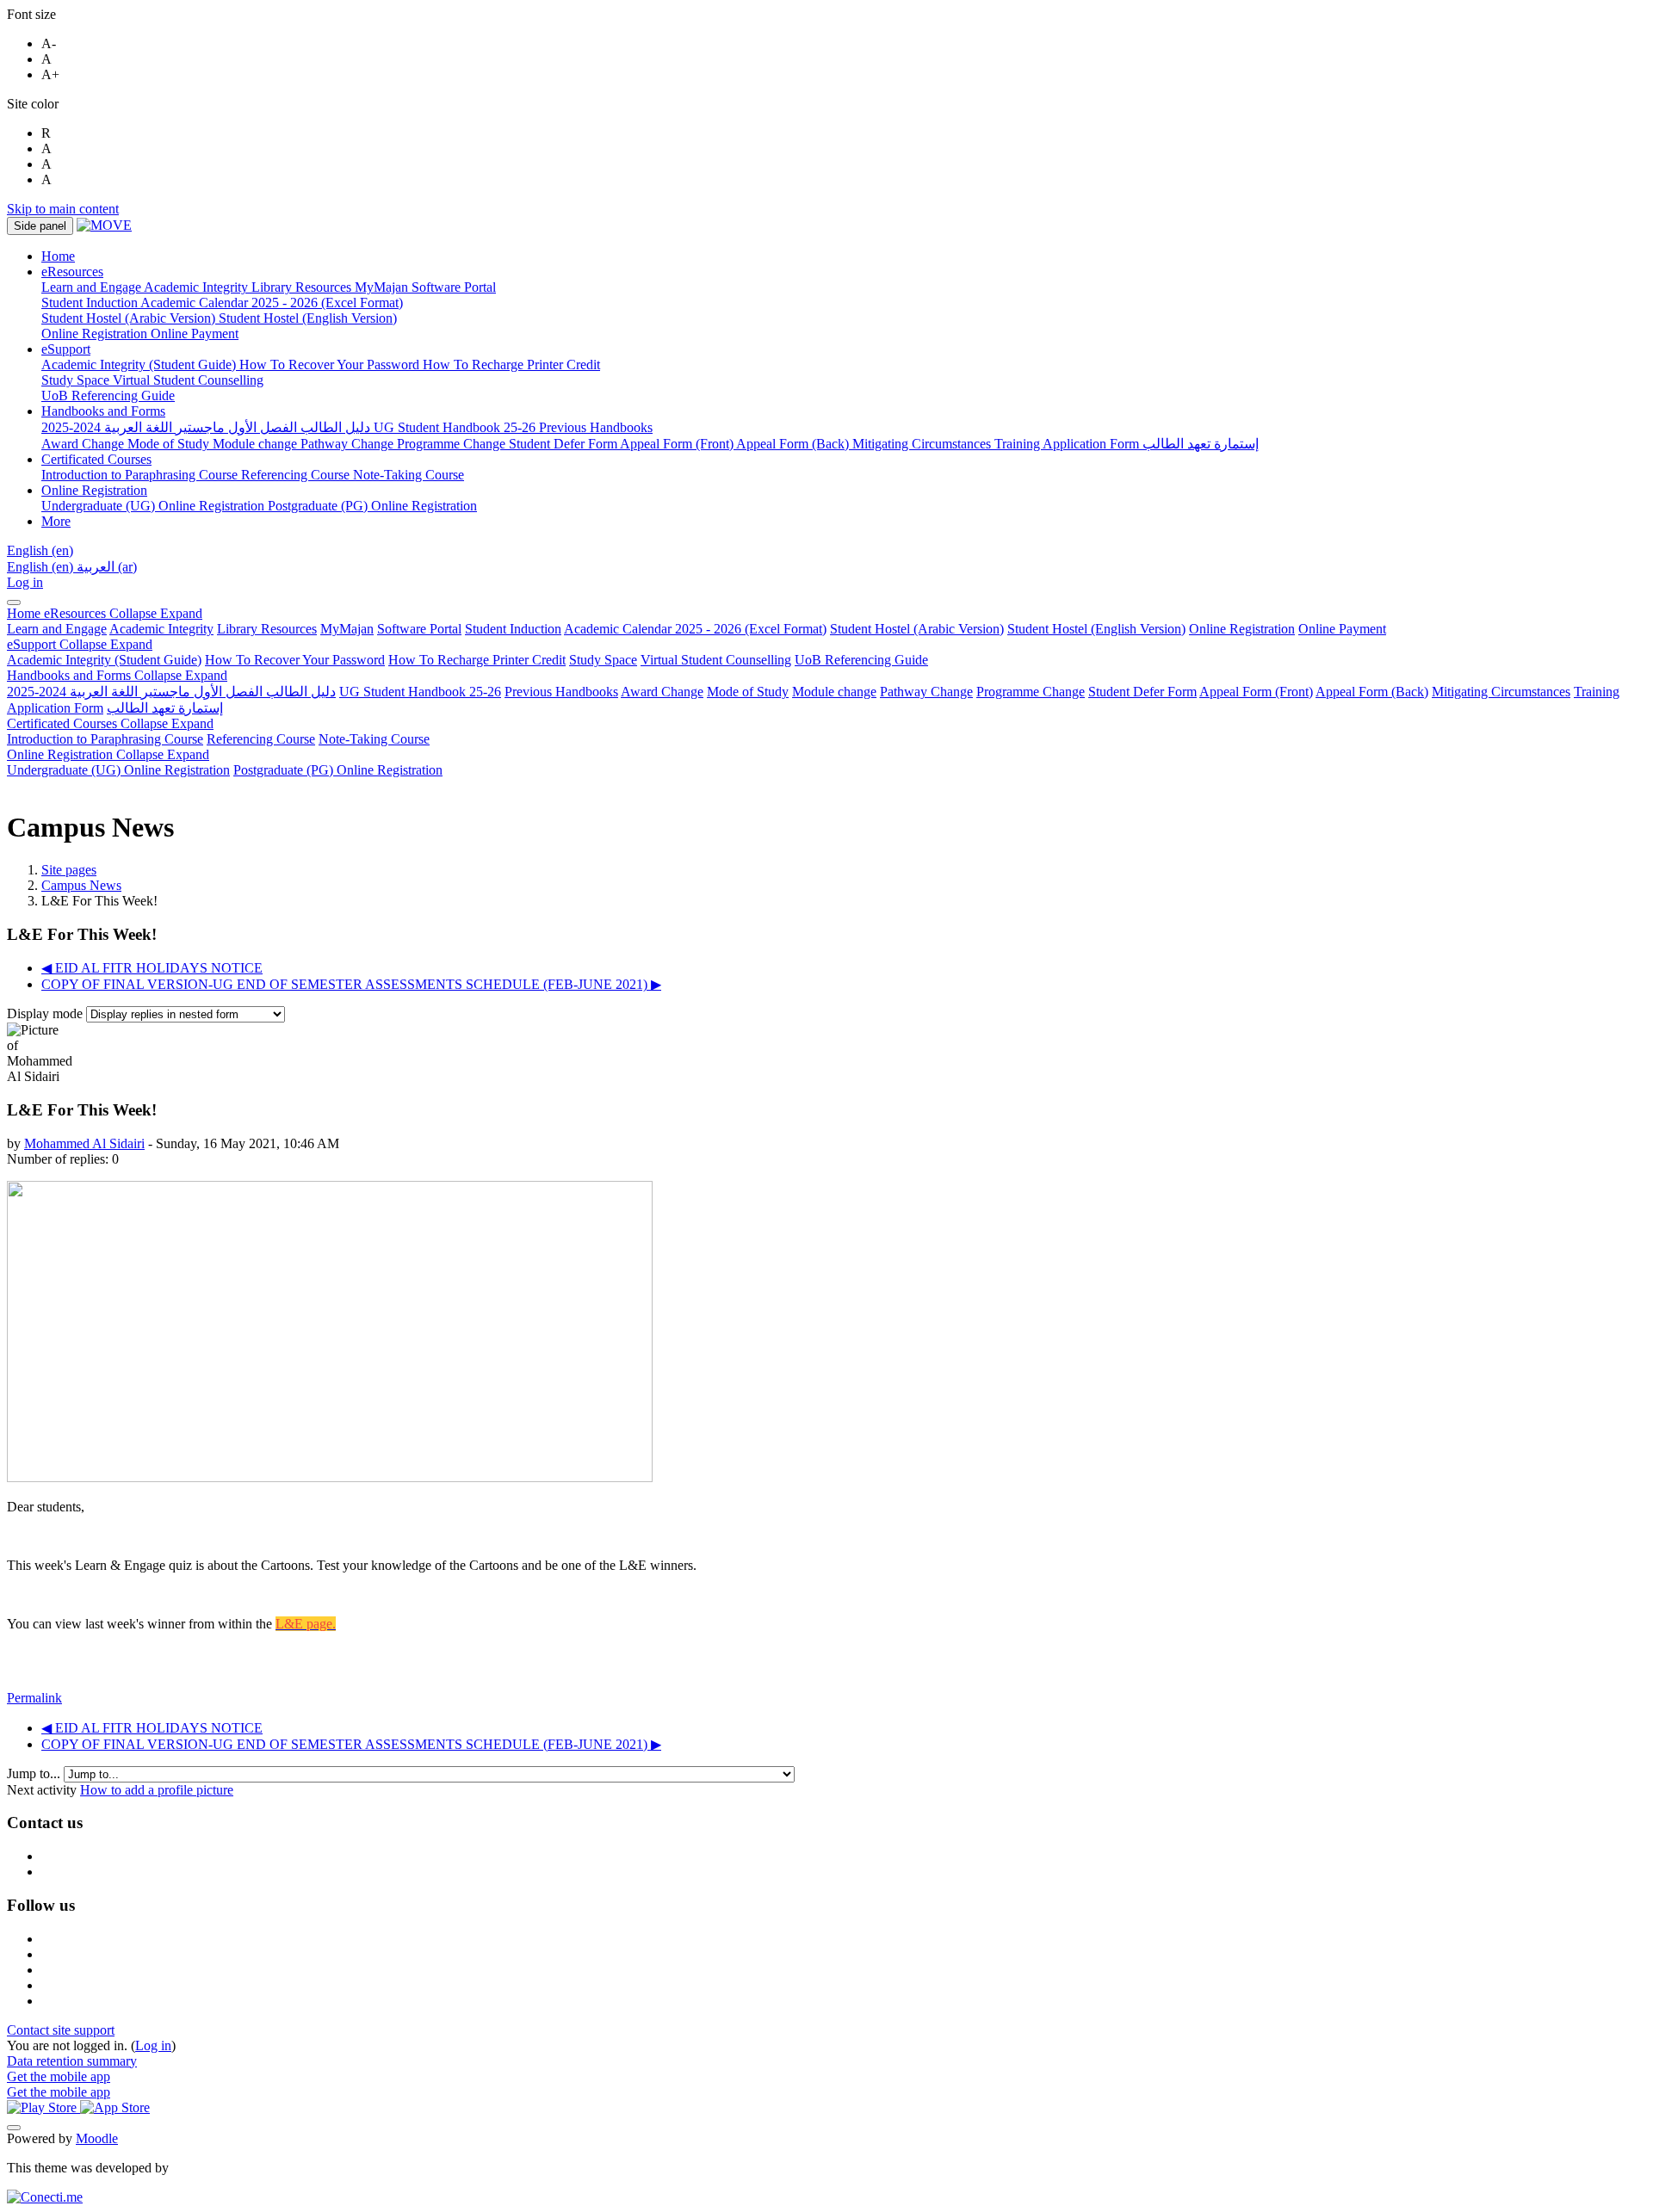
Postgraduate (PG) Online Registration (338, 770)
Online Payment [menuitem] (195, 334)
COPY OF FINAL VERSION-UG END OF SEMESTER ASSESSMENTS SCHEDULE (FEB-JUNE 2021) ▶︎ (351, 984)
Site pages (69, 870)
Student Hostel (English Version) (1096, 629)
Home (25, 613)
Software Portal (419, 629)
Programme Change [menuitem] (453, 444)
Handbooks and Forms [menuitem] (103, 411)
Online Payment (1342, 629)
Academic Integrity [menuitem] (198, 287)
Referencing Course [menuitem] (297, 475)
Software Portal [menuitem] (454, 287)
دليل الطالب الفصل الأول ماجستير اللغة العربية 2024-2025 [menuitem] (207, 427)
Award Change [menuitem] (84, 444)
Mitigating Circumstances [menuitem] (923, 444)
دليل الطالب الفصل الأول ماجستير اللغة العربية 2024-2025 (171, 692)
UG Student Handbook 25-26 (420, 692)
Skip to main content (63, 209)
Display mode (46, 1013)
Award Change (662, 692)
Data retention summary (72, 2061)
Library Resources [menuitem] (303, 287)
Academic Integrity (161, 629)
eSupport (80, 644)
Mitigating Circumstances (1501, 692)
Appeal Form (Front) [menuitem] (678, 444)
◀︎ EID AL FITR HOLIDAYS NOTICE (152, 968)
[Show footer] (14, 2128)
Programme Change (1031, 692)
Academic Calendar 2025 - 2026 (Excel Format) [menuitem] (272, 303)
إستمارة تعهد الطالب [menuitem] (1201, 444)
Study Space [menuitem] (77, 380)
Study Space (603, 660)
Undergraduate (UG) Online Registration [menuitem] (155, 506)
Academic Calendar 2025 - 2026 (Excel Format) (695, 629)
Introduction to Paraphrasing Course (105, 739)
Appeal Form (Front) (1256, 692)
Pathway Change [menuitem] (349, 444)
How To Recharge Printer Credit (477, 660)
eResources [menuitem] (72, 272)
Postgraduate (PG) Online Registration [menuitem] (372, 506)
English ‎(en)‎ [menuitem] (42, 567)
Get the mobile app (59, 2076)
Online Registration (1242, 629)
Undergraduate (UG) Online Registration (118, 770)
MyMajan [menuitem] (383, 287)
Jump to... (35, 1773)
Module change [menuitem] (257, 444)
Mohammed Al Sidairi (84, 1143)
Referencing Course (261, 739)
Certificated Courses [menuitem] (96, 459)
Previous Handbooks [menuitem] (596, 427)
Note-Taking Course (374, 739)
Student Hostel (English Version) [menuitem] (308, 318)
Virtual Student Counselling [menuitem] (188, 380)
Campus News (81, 885)
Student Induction (513, 629)
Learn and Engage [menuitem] (93, 287)
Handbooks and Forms (117, 675)
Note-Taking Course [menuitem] (409, 475)
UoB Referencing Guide (861, 660)
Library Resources (267, 629)
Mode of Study (748, 692)
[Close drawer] (14, 602)
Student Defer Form (1142, 692)
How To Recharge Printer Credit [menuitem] (511, 365)
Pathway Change (926, 692)
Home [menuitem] (58, 256)
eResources (123, 613)
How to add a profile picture (157, 1790)
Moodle (97, 2138)
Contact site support (61, 2030)
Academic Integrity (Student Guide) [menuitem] (140, 365)
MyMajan (347, 629)
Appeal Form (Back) (1372, 692)
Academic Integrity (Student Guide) (104, 660)
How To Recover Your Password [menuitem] (331, 365)
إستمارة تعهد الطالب (165, 708)
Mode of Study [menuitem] (170, 444)
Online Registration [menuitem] (96, 334)
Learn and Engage (57, 629)
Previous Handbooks (561, 692)
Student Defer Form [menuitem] (564, 444)
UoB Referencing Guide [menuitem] (108, 395)
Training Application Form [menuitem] (1068, 444)
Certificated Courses (110, 723)
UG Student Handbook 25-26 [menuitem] (456, 427)
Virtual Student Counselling (716, 660)
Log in (25, 582)
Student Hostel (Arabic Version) (917, 629)
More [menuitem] (56, 521)
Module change (834, 692)
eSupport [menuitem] (66, 349)
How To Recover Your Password (295, 660)
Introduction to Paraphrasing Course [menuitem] (141, 475)
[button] (40, 550)
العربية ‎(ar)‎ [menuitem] (107, 567)
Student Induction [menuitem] (91, 303)
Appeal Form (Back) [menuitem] (794, 444)
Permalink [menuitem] (34, 1698)
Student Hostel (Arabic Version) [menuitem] (130, 318)
